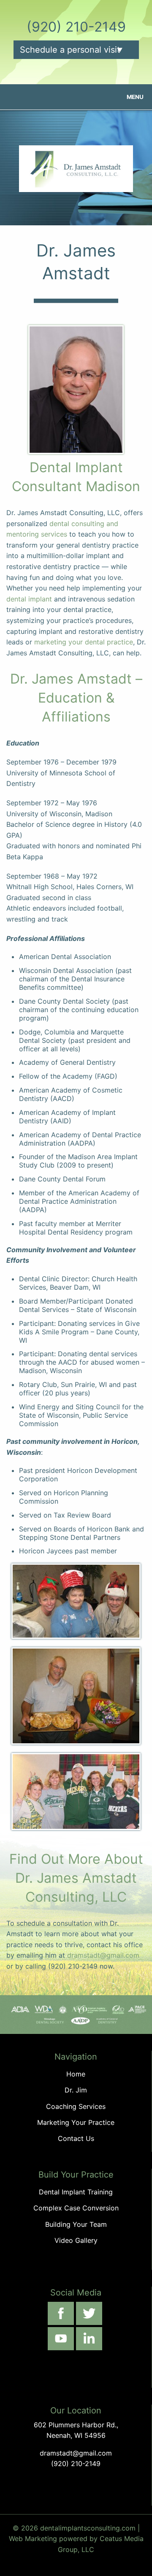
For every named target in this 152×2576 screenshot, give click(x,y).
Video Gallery (76, 2240)
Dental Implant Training (76, 2192)
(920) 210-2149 (76, 27)
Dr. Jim (76, 2090)
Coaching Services (76, 2106)
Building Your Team (76, 2224)
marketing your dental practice (84, 642)
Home (76, 2074)
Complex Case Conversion (76, 2208)
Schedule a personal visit (70, 50)
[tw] (89, 2313)
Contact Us (76, 2138)
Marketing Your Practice (76, 2122)
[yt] (61, 2339)
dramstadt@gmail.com (103, 1955)
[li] (89, 2339)
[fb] (61, 2313)
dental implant (29, 599)
